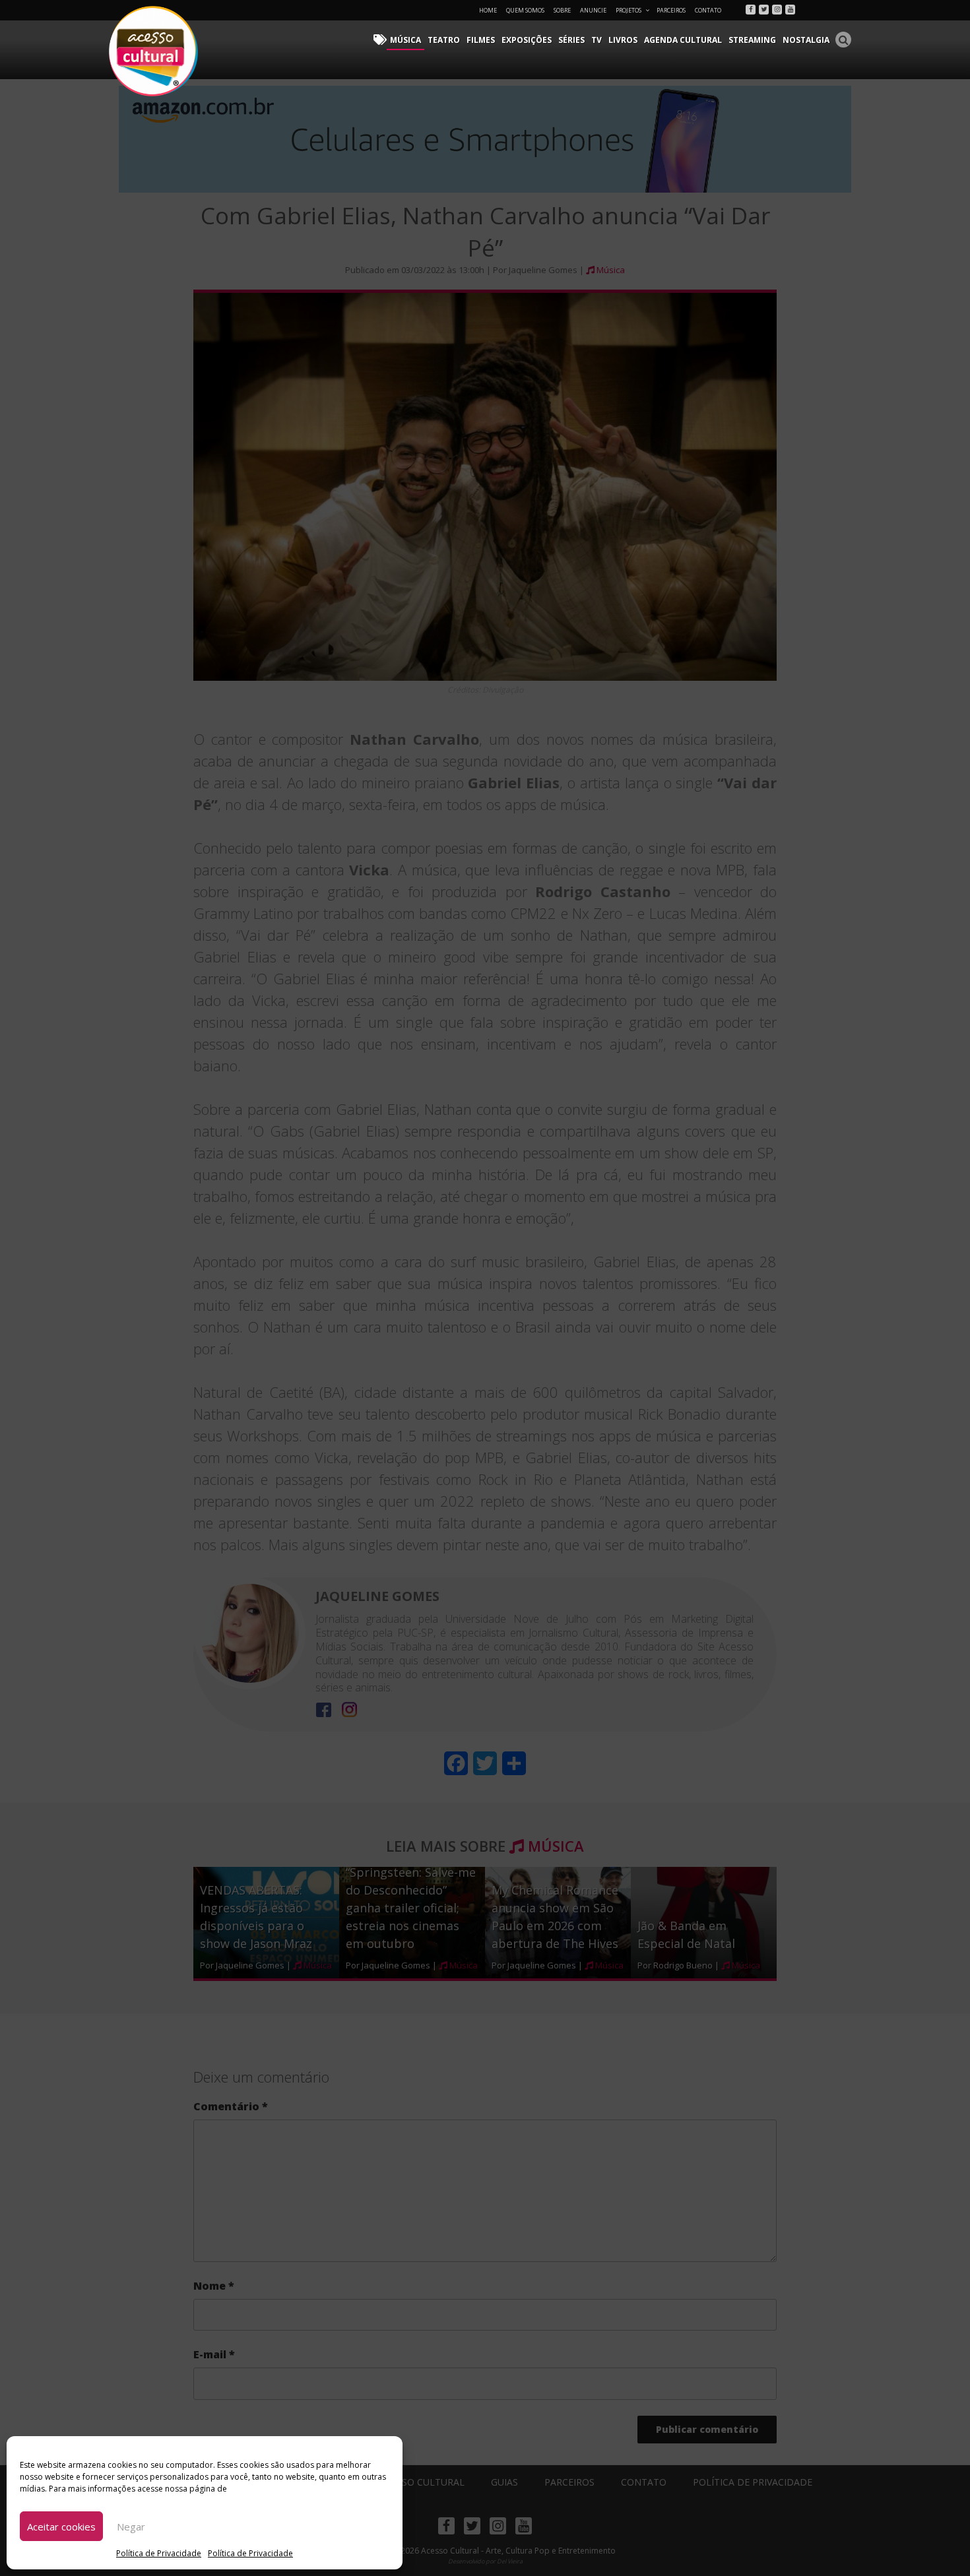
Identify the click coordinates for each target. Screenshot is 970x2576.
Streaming (752, 40)
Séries (571, 40)
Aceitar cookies (61, 2527)
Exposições (527, 40)
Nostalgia (806, 40)
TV (597, 40)
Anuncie (593, 10)
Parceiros (671, 10)
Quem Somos (525, 10)
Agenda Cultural (683, 40)
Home (488, 10)
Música (405, 40)
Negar (131, 2527)
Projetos (629, 10)
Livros (623, 40)
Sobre (562, 10)
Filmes (481, 40)
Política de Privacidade (159, 2553)
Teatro (444, 40)
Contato (708, 10)
